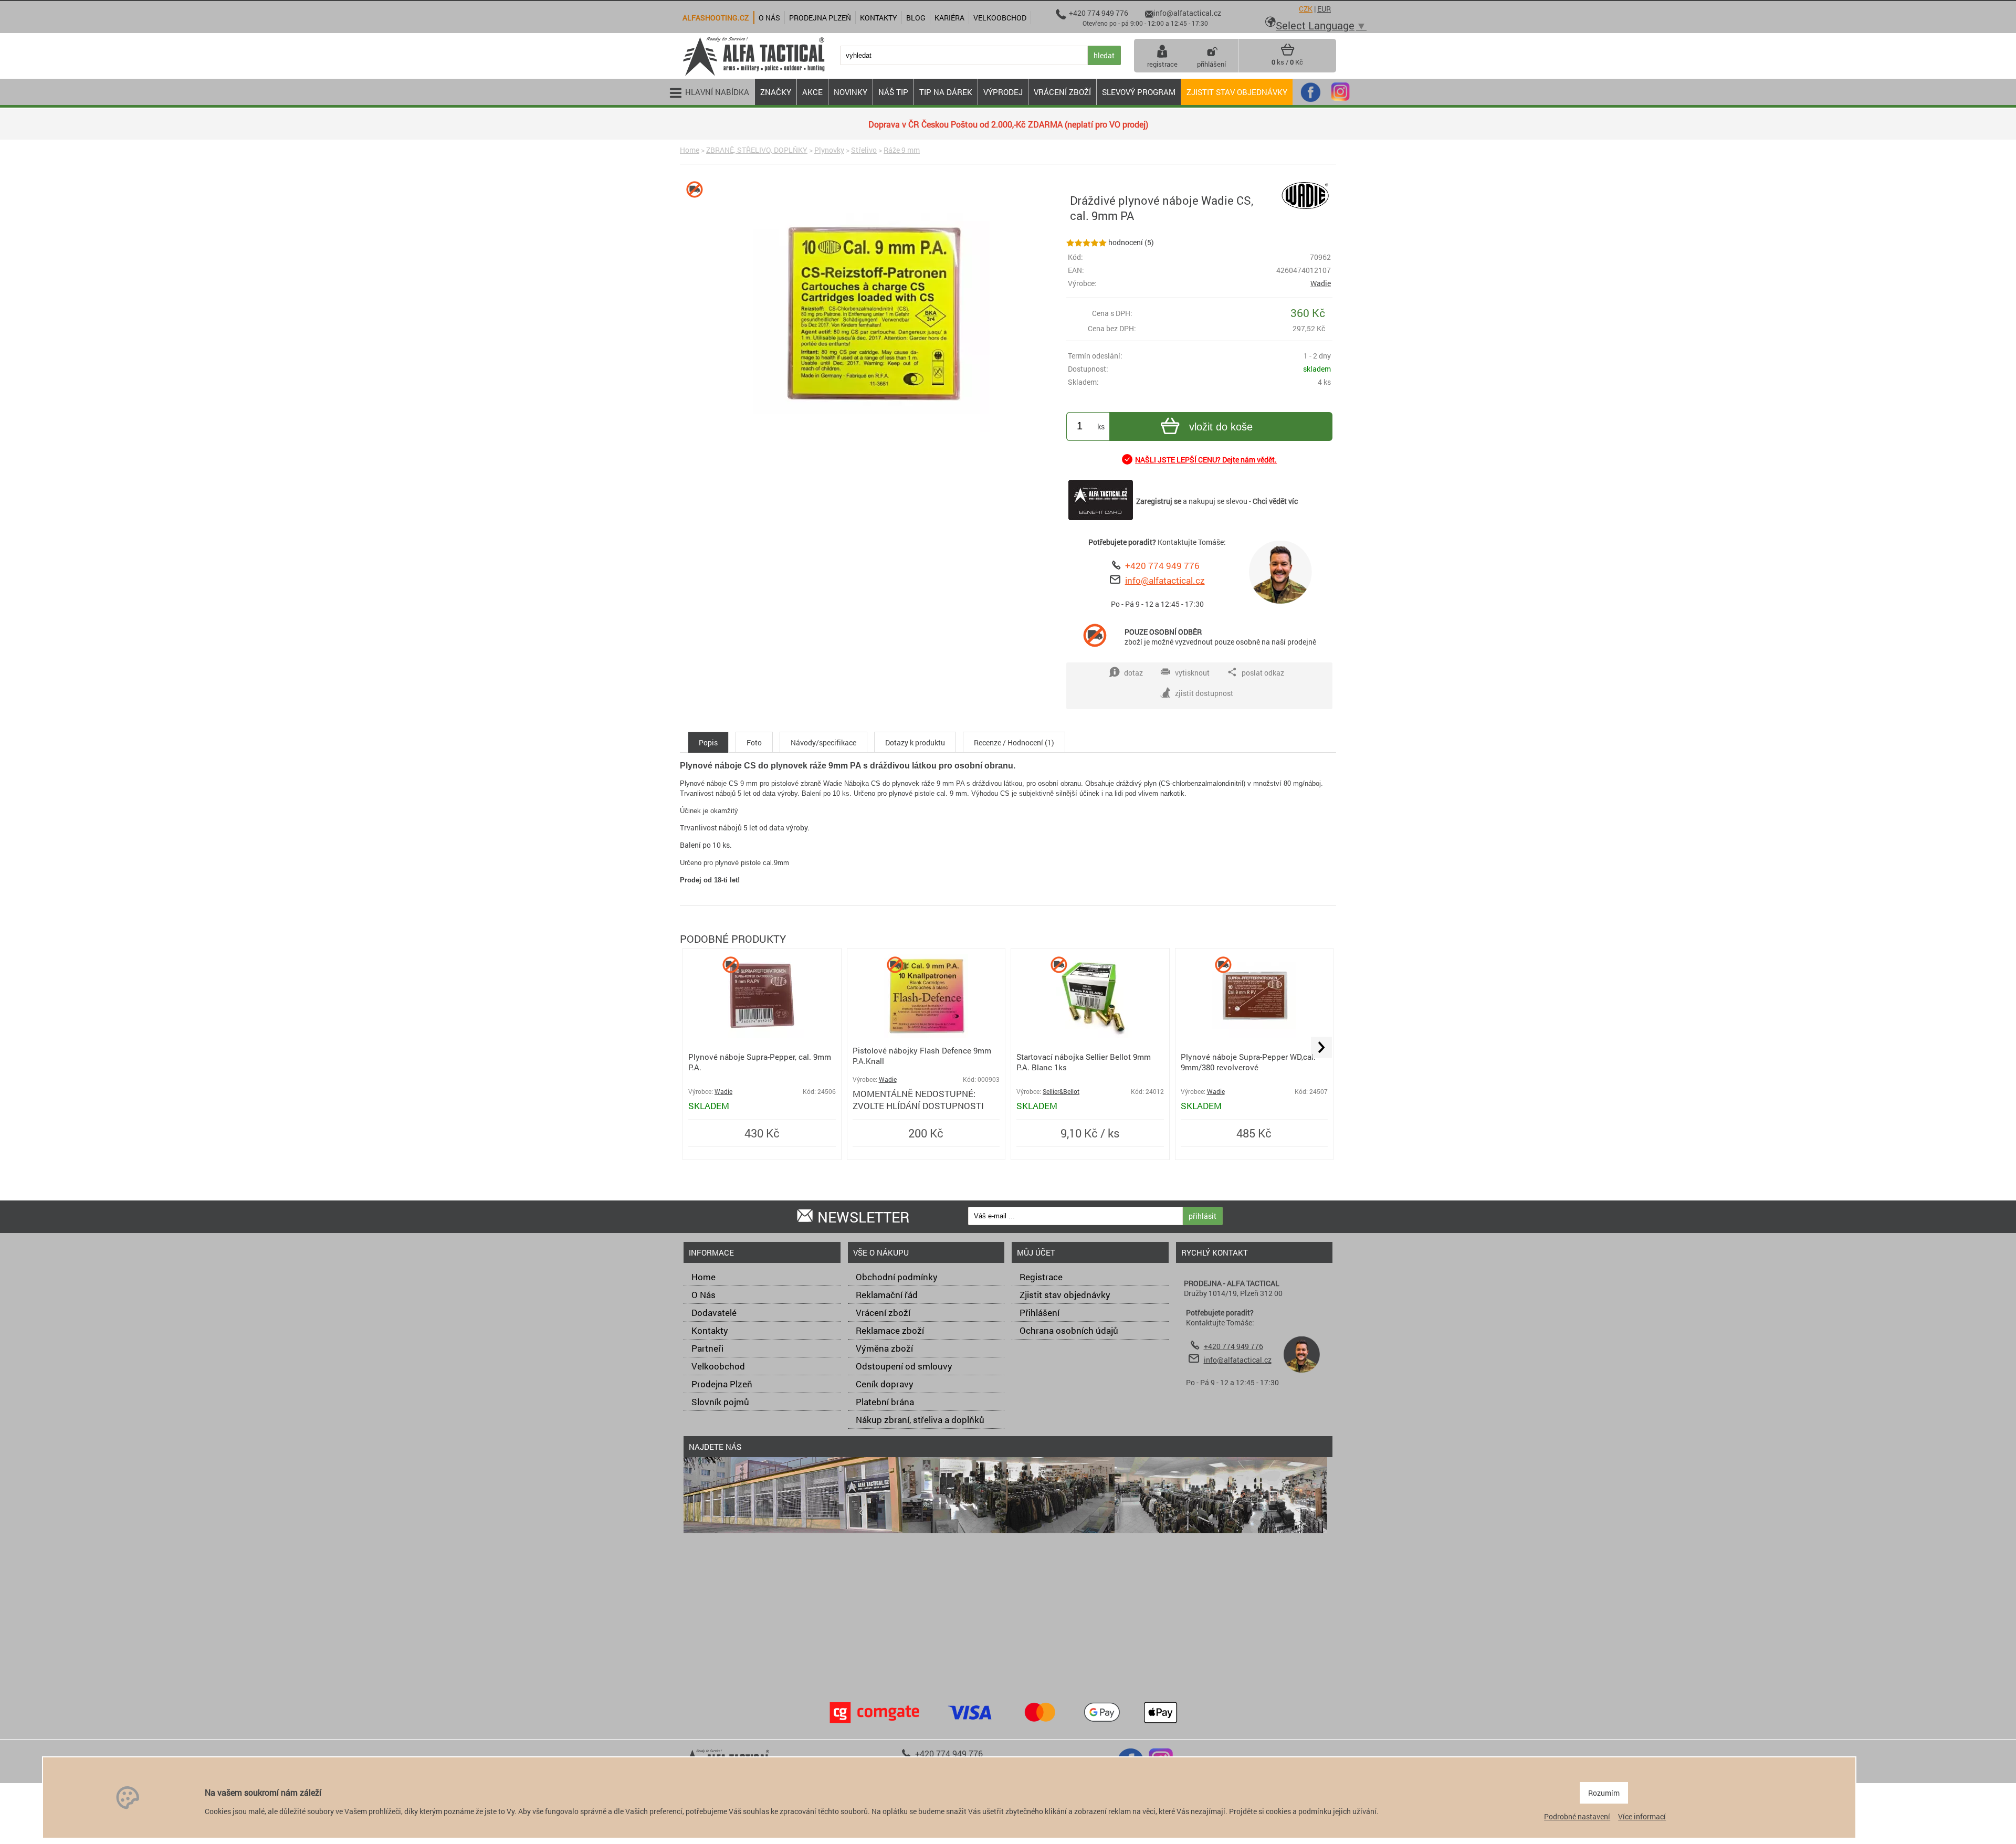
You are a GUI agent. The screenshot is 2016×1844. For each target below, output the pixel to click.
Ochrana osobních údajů (1069, 1330)
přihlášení (1211, 64)
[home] (753, 75)
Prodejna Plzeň (722, 1384)
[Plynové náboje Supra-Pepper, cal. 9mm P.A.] (762, 1035)
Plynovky (829, 150)
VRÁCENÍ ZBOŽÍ (1062, 92)
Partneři (707, 1348)
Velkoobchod (718, 1366)
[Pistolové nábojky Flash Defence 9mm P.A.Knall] (926, 1035)
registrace (1162, 64)
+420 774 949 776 (1162, 566)
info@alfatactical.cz (1165, 580)
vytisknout (1192, 673)
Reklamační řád (887, 1295)
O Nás (703, 1295)
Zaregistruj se (1159, 501)
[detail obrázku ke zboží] (871, 315)
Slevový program (1139, 92)
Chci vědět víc (1275, 501)
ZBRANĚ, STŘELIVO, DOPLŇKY (757, 150)
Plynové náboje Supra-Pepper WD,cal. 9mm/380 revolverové (1248, 1062)
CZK (1306, 9)
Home (690, 150)
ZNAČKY (776, 92)
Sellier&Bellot (1061, 1092)
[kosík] (1288, 54)
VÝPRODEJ (1003, 92)
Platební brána (885, 1402)
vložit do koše (1221, 427)
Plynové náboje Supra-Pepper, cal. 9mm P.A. (760, 1062)
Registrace (1041, 1277)
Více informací (1642, 1816)
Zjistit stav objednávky (1237, 92)
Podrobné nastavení (1577, 1816)
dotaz (1133, 673)
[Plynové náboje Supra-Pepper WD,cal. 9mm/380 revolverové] (1254, 1035)
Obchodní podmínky (897, 1277)
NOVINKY (850, 92)
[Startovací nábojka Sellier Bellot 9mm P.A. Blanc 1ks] (1090, 1035)
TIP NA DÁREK (946, 92)
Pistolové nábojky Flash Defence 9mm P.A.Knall (922, 1056)
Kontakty (710, 1330)
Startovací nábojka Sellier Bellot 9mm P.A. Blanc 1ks (1084, 1062)
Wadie (1321, 283)
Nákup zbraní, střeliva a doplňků (920, 1420)
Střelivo (864, 150)
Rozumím (1604, 1793)
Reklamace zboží (890, 1330)
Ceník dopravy (885, 1384)
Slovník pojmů (720, 1402)
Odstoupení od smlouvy (904, 1366)
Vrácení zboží (883, 1313)
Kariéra (949, 18)
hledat (1104, 55)
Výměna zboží (884, 1348)
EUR (1324, 9)
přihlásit (1203, 1216)
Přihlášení (1039, 1313)
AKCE (812, 92)
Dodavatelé (714, 1313)
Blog (916, 18)
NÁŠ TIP (893, 92)
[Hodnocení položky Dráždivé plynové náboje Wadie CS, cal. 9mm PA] (1086, 242)
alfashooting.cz (716, 18)
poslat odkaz (1263, 673)
